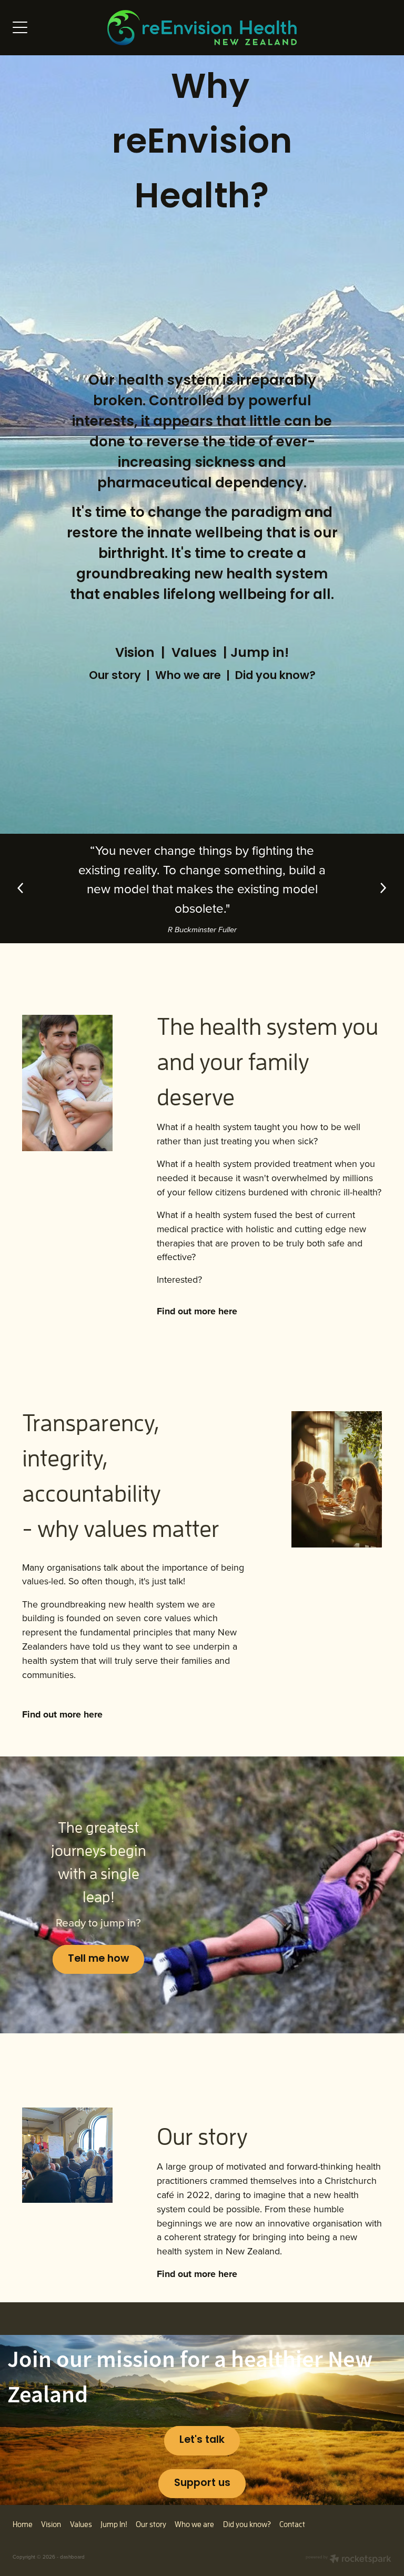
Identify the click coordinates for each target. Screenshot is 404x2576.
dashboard (72, 2557)
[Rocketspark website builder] (349, 2560)
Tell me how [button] (98, 1959)
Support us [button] (202, 2484)
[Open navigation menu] (60, 27)
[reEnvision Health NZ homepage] (202, 28)
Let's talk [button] (202, 2440)
